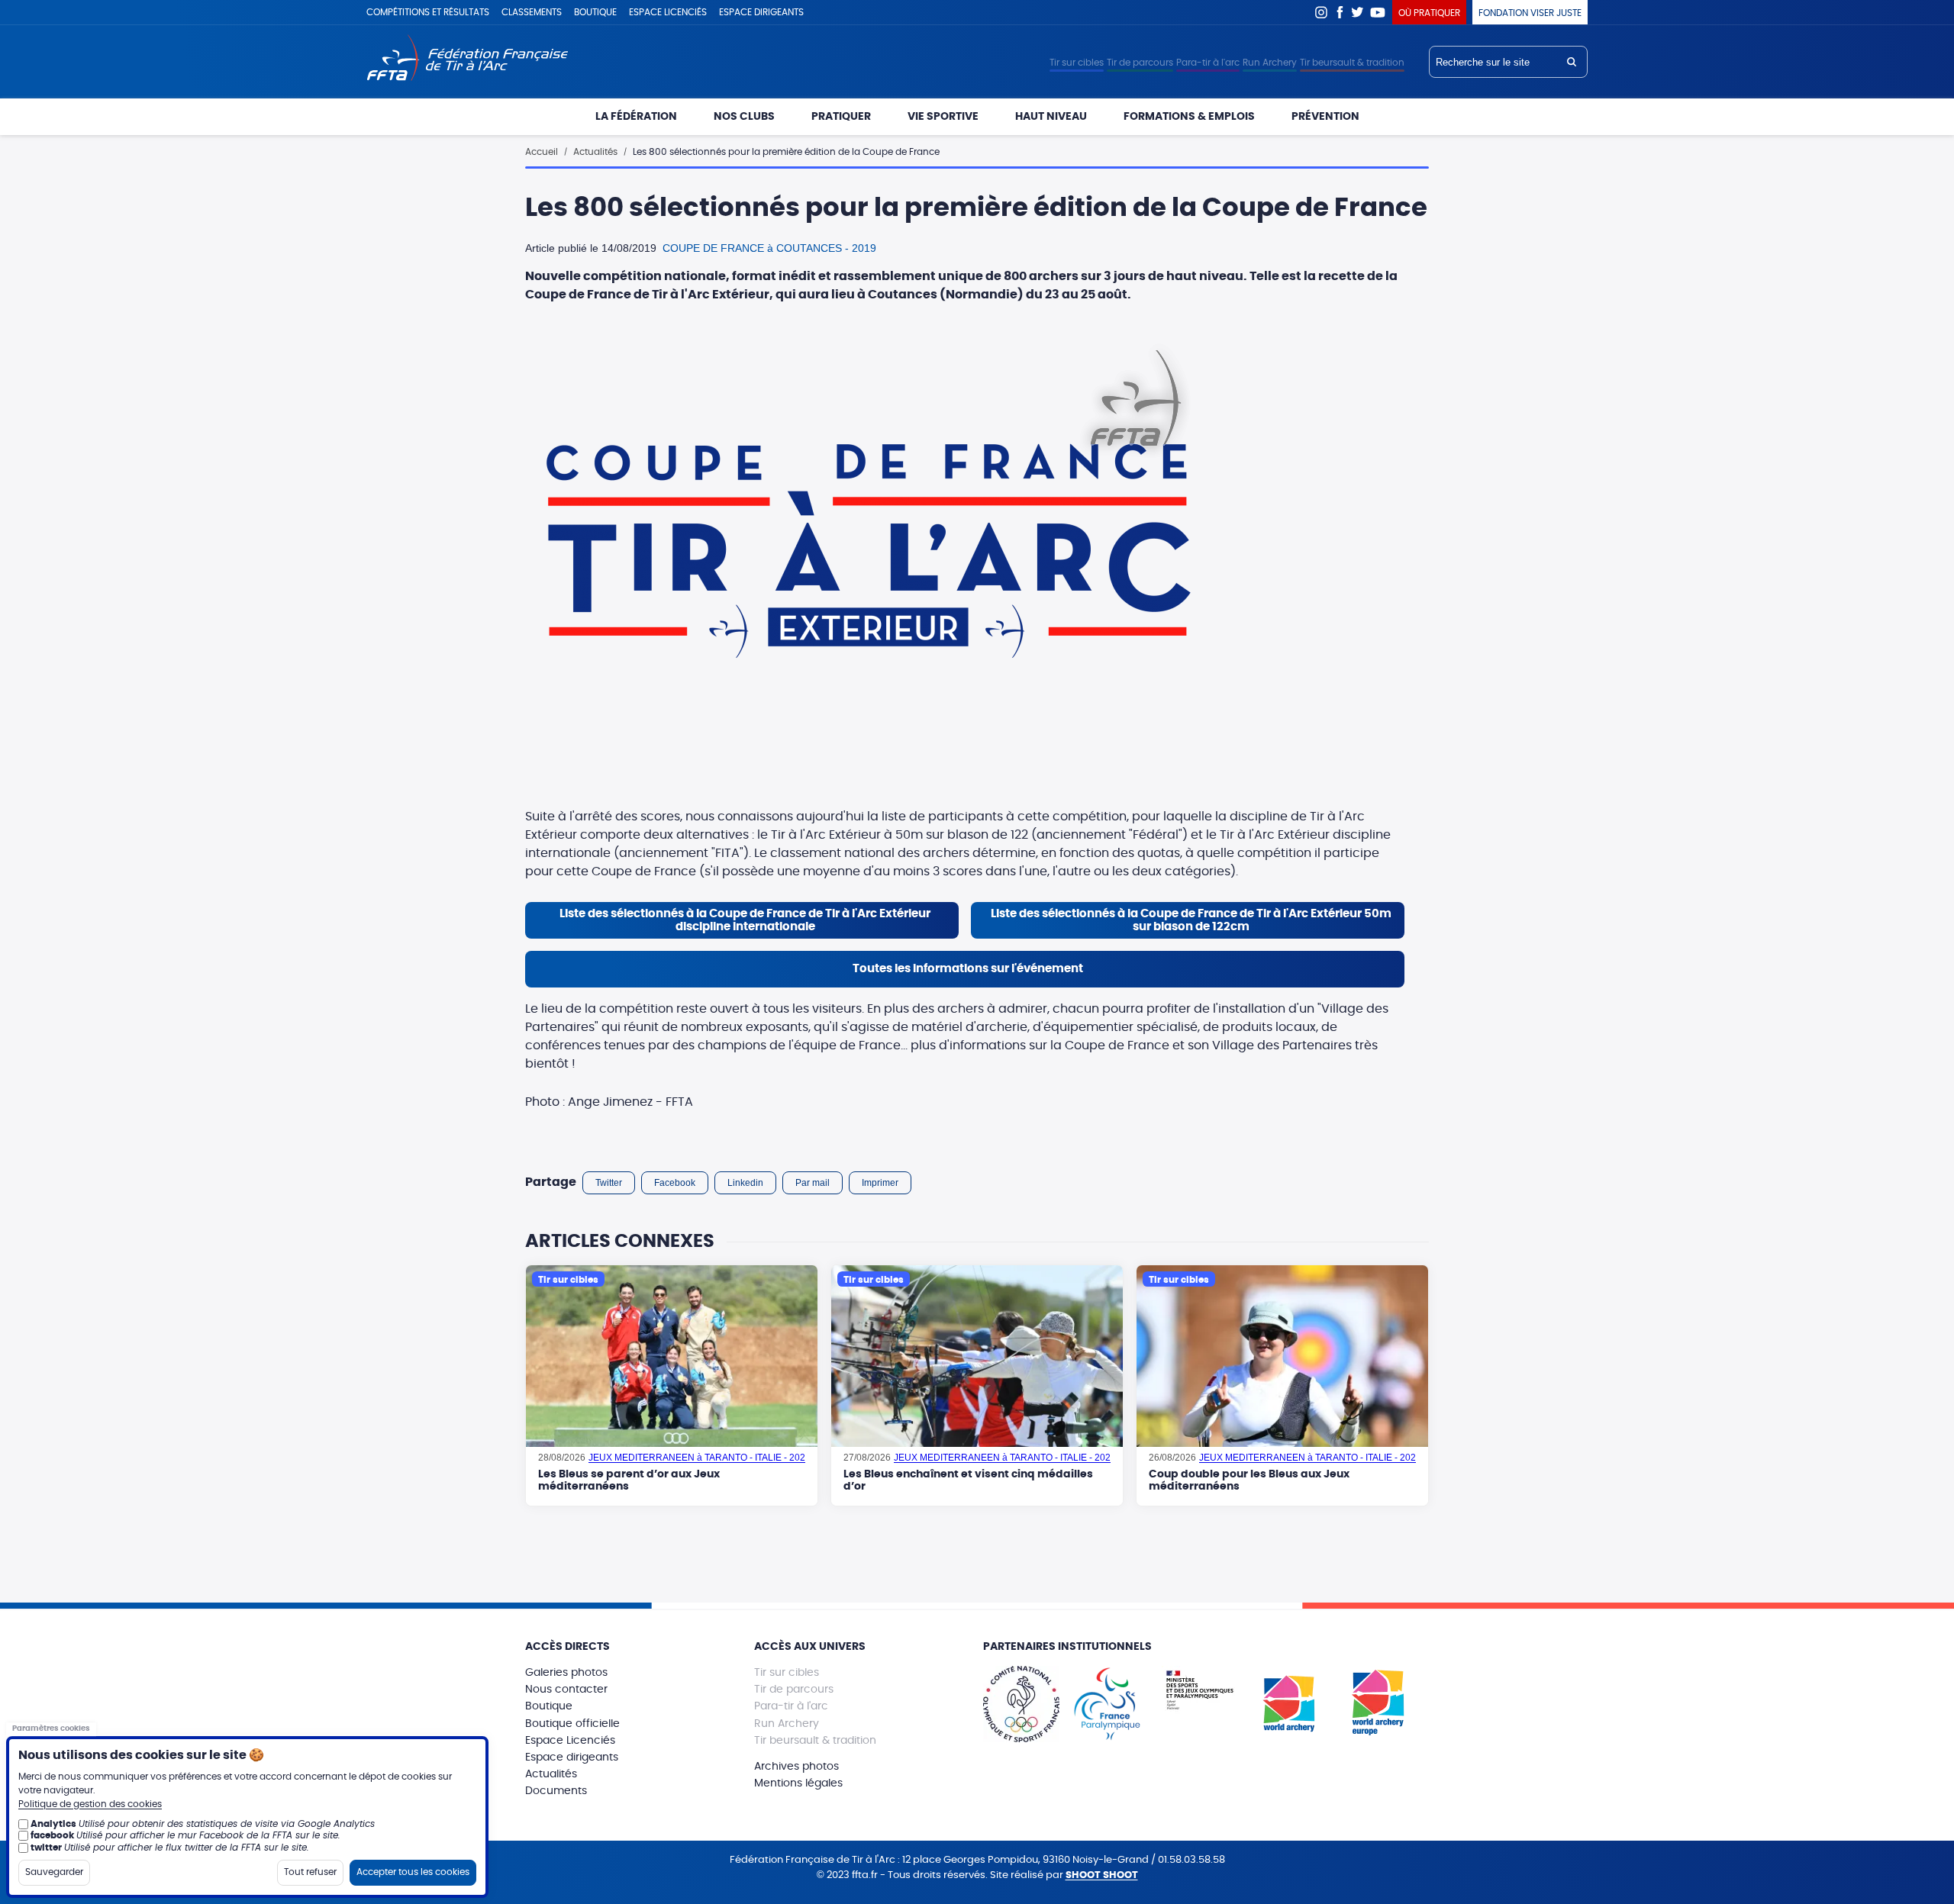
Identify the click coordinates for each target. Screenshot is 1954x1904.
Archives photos (796, 1767)
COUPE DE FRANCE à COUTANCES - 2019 (769, 248)
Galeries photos (566, 1673)
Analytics (53, 1824)
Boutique (595, 12)
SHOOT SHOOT (1102, 1875)
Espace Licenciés (570, 1741)
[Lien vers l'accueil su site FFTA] (468, 59)
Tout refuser (310, 1872)
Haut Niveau (1051, 117)
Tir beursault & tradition (1352, 63)
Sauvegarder (54, 1872)
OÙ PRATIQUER (1429, 13)
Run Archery (1270, 63)
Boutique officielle (572, 1724)
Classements (532, 12)
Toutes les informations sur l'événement (968, 969)
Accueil (542, 152)
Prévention (1325, 117)
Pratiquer (841, 117)
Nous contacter (566, 1690)
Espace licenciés (668, 12)
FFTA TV (1378, 12)
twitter (46, 1848)
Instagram (1321, 12)
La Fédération (636, 117)
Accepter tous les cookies (413, 1872)
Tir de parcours (1140, 63)
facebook (52, 1835)
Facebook (1340, 12)
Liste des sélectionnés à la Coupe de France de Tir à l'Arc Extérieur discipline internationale (745, 920)
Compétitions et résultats (428, 12)
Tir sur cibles (1077, 63)
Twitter (1358, 12)
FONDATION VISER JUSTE (1530, 13)
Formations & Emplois (1189, 117)
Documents (556, 1791)
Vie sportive (943, 117)
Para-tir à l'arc (1208, 63)
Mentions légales (798, 1783)
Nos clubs (744, 117)
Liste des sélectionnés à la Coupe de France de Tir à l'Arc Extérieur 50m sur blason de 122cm (1191, 920)
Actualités (595, 152)
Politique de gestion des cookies (90, 1804)
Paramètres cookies (51, 1728)
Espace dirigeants (761, 12)
